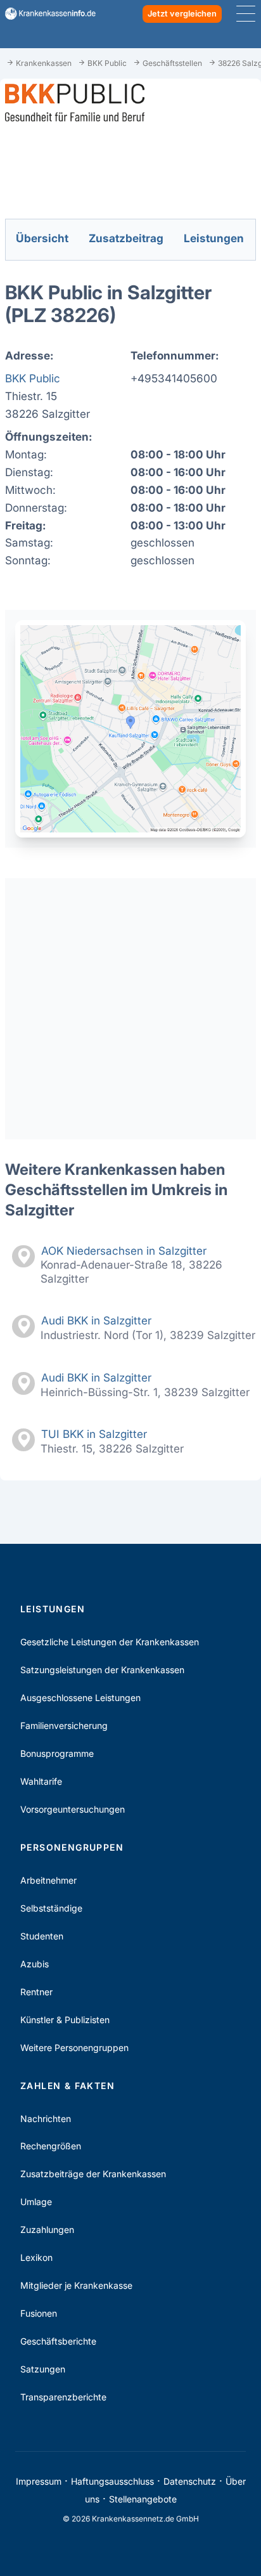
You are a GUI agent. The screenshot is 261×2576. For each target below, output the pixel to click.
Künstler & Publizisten (65, 2020)
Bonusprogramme (57, 1753)
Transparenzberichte (63, 2397)
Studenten (42, 1936)
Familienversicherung (64, 1725)
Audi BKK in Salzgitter (96, 1320)
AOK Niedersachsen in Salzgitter (124, 1251)
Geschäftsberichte (58, 2341)
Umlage (36, 2202)
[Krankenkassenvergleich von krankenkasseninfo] (45, 14)
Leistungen (53, 1609)
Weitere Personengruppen (74, 2048)
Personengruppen (72, 1847)
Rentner (36, 1992)
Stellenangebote (143, 2499)
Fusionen (39, 2313)
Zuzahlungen (47, 2230)
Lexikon (36, 2257)
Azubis (35, 1964)
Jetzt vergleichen (182, 14)
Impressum (39, 2481)
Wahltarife (41, 1781)
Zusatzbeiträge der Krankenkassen (93, 2174)
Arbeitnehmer (48, 1880)
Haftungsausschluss (112, 2481)
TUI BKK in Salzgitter (94, 1434)
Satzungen (43, 2369)
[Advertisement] (130, 1009)
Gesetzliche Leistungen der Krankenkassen (110, 1642)
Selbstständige (51, 1908)
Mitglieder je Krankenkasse (76, 2285)
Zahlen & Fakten (67, 2086)
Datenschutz (190, 2481)
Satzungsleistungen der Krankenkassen (102, 1670)
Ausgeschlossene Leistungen (80, 1698)
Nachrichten (46, 2119)
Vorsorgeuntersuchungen (73, 1809)
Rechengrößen (51, 2146)
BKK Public (33, 378)
